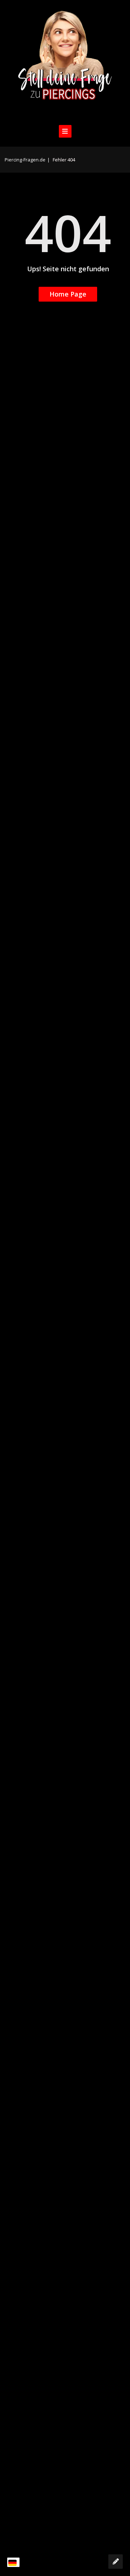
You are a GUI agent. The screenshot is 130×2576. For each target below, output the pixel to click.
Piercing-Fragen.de (25, 160)
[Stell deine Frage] (116, 2562)
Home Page (68, 294)
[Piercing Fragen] (65, 61)
